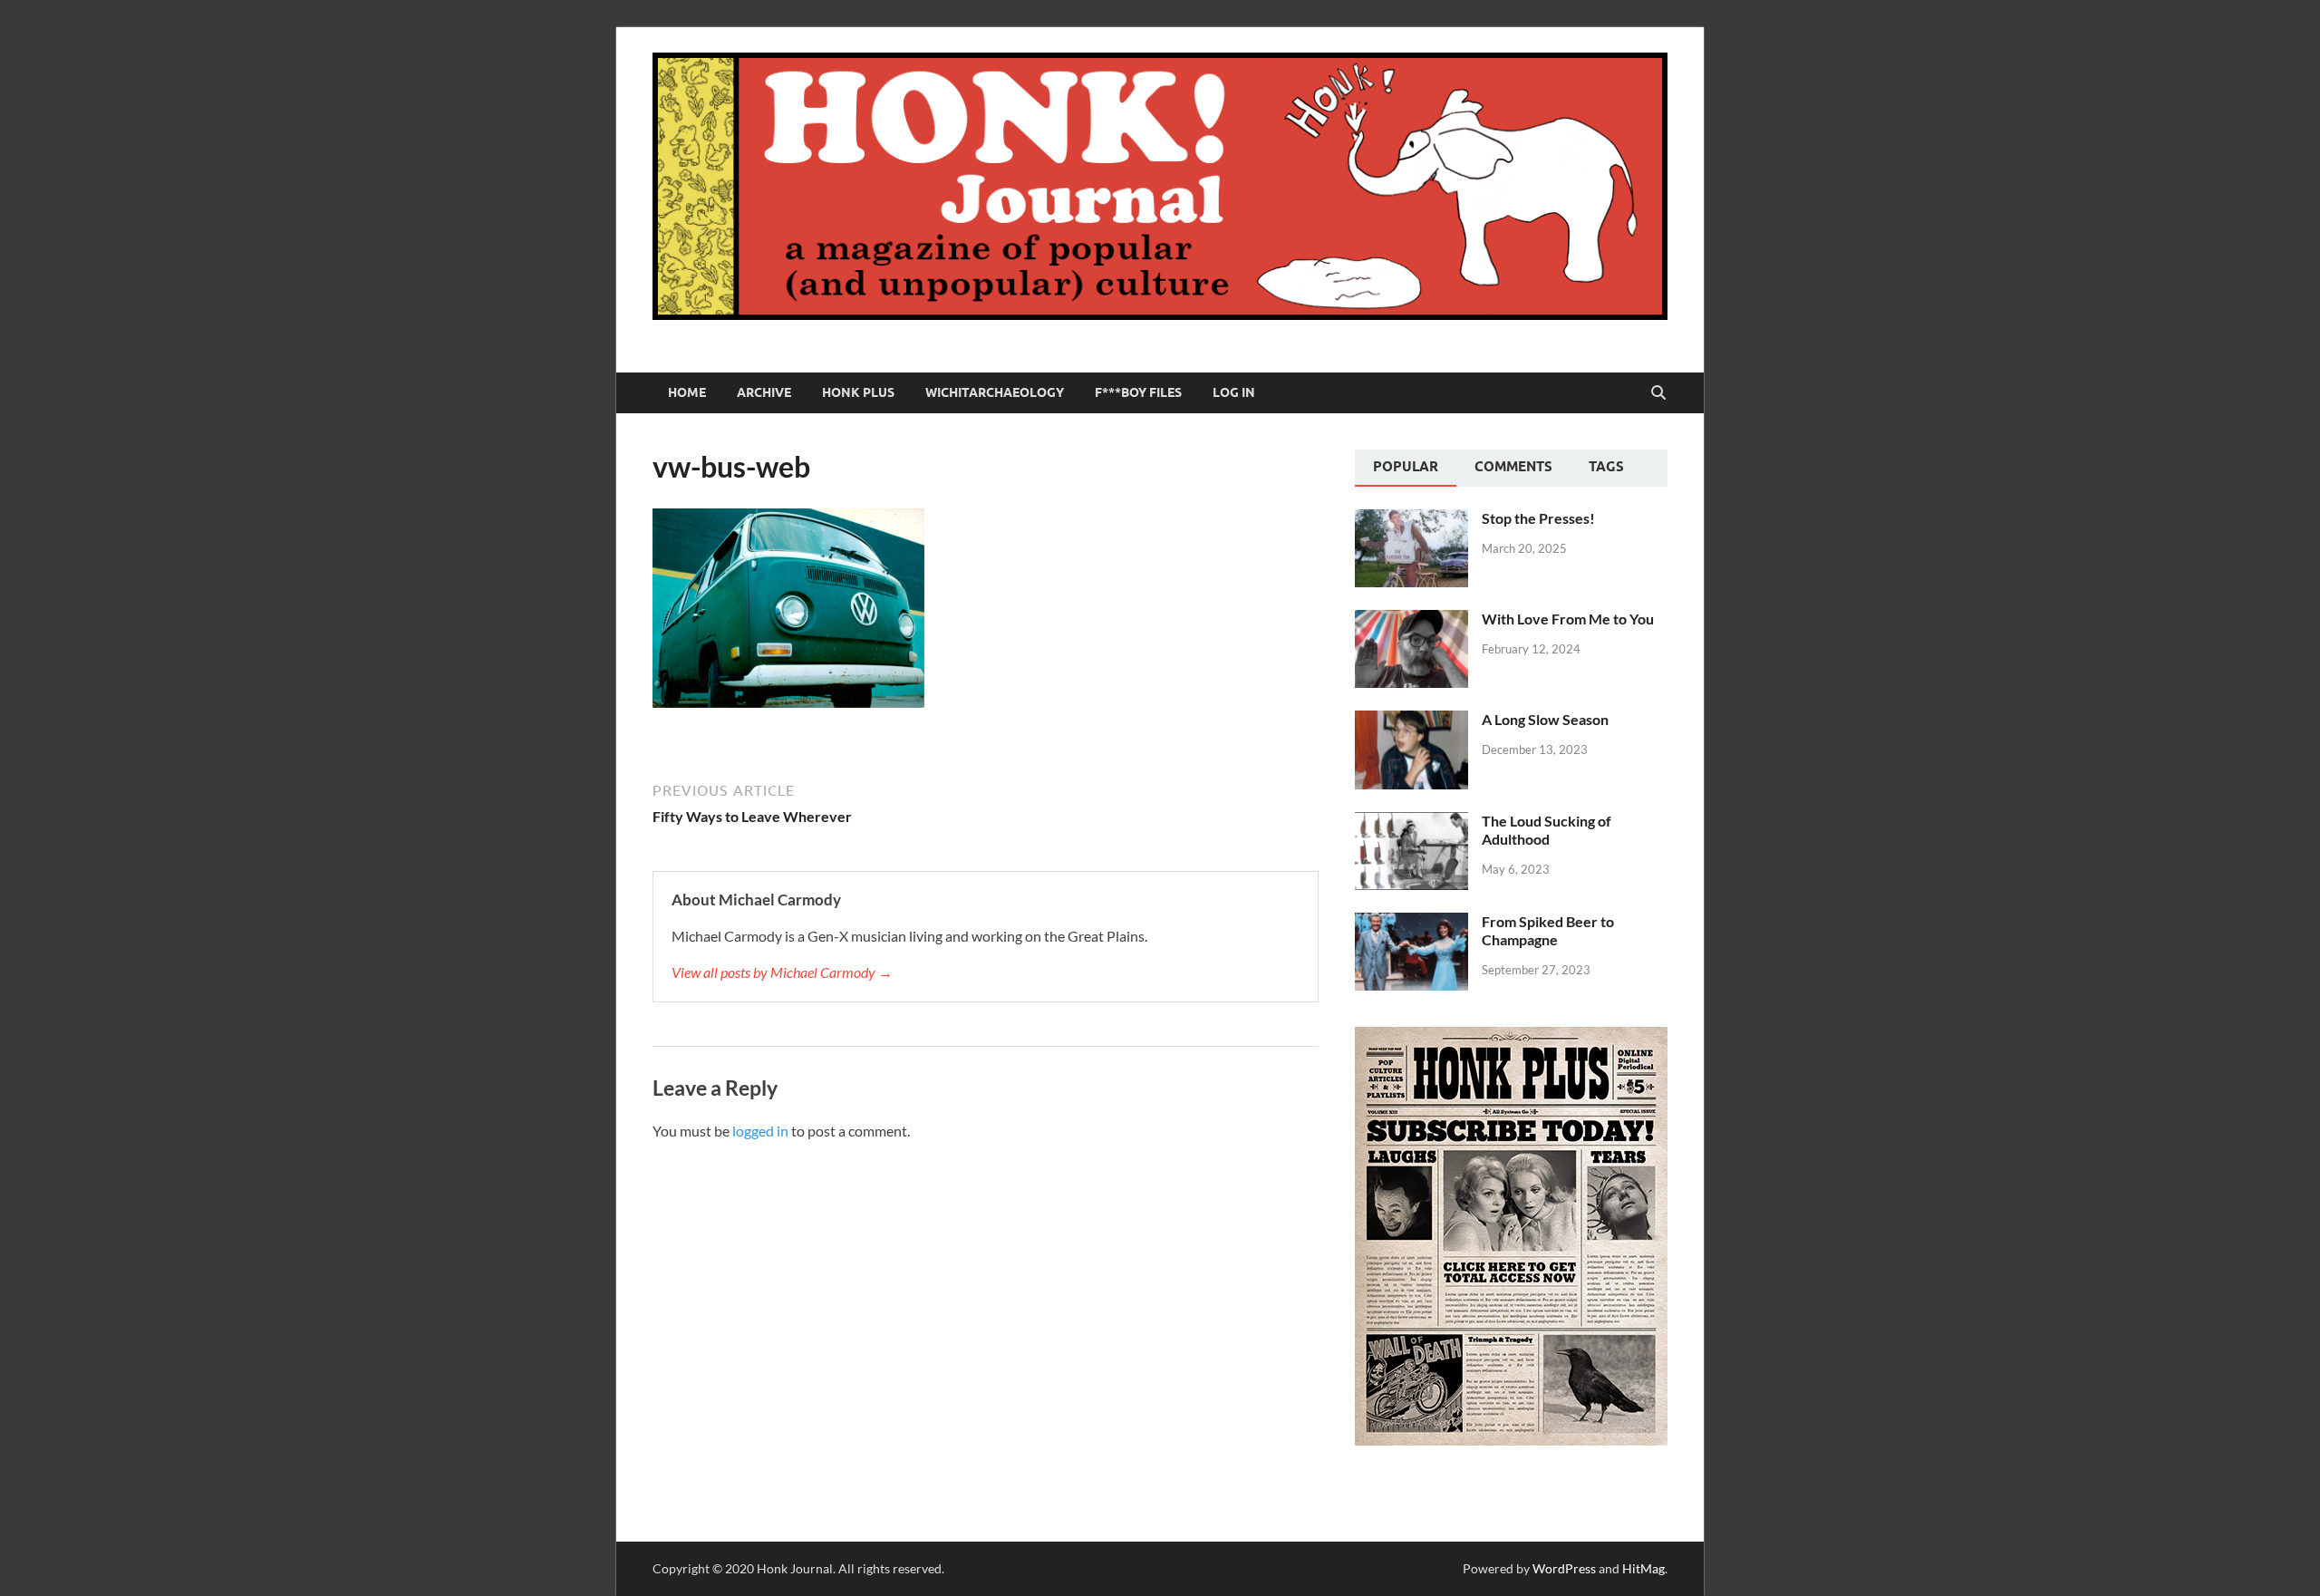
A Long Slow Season (1545, 719)
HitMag (1643, 1568)
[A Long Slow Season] (1411, 721)
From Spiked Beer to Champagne (1548, 931)
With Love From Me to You (1568, 619)
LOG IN (1234, 392)
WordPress (1564, 1568)
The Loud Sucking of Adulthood (1547, 830)
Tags (1606, 467)
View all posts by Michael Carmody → (782, 972)
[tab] (1406, 469)
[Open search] (1658, 393)
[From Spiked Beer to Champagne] (1411, 923)
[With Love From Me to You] (1411, 620)
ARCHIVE (764, 392)
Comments (1513, 467)
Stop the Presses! (1538, 518)
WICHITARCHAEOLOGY (995, 392)
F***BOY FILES (1138, 392)
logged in (760, 1131)
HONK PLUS (858, 392)
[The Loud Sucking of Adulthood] (1411, 822)
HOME (687, 392)
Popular (1406, 467)
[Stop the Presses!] (1411, 520)
